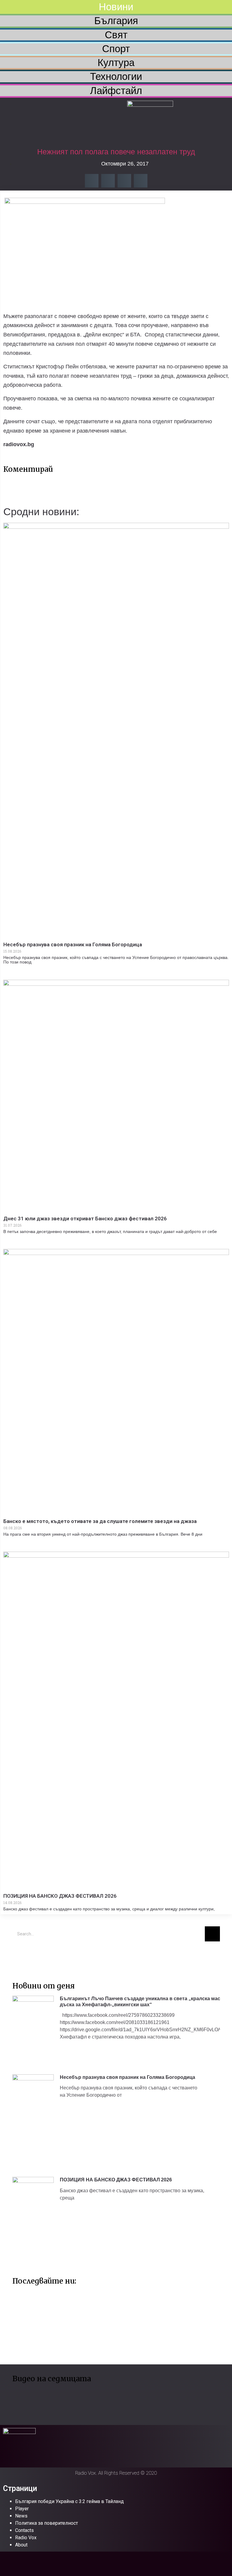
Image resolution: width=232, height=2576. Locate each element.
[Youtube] (38, 1955)
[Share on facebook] (92, 181)
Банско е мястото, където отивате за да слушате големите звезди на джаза (100, 1521)
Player (22, 2509)
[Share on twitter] (108, 181)
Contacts (24, 2530)
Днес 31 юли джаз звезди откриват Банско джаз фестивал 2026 (85, 1219)
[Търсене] (212, 1934)
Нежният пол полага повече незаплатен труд (116, 152)
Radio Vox (26, 2538)
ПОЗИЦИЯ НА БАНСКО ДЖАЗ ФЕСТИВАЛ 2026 (60, 1896)
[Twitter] (20, 1955)
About (21, 2545)
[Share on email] (124, 181)
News (21, 2516)
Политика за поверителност (47, 2523)
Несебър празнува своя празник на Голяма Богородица (73, 944)
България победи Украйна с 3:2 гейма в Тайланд (69, 2501)
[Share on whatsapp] (141, 181)
